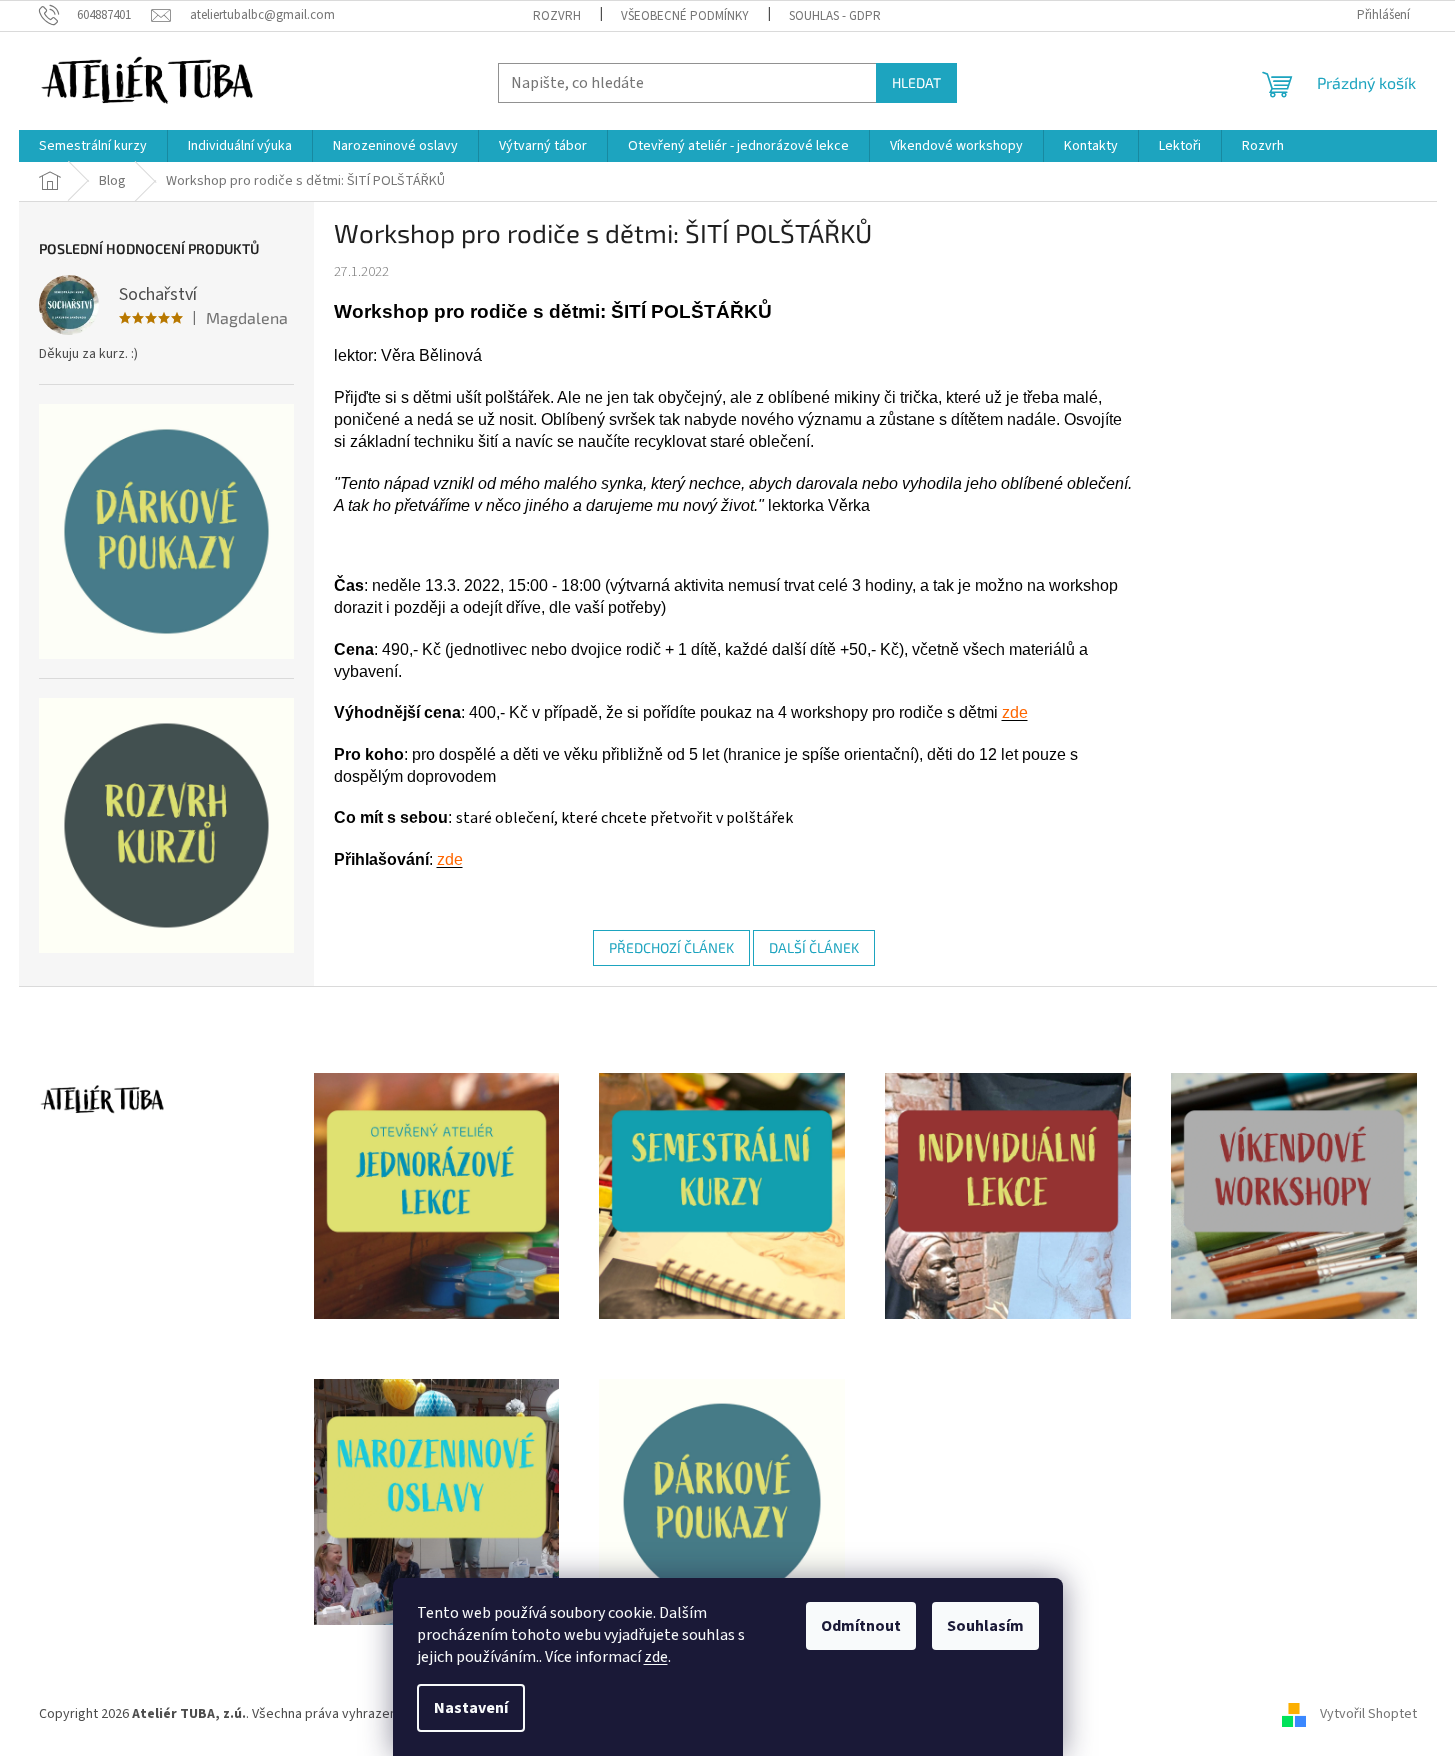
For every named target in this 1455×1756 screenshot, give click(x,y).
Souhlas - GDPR (835, 16)
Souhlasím (985, 1626)
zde (656, 1657)
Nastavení (471, 1708)
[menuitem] (93, 146)
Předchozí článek (671, 947)
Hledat (916, 82)
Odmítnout (861, 1626)
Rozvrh (557, 16)
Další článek (814, 947)
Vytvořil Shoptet (1368, 1715)
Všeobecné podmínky (685, 16)
